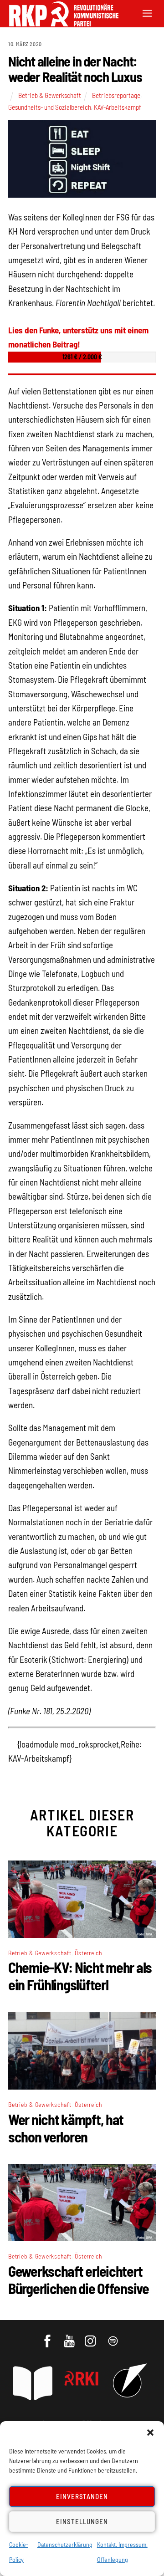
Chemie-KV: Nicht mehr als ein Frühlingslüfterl (80, 1976)
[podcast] (114, 2337)
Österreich (89, 1953)
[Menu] (147, 13)
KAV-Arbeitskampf (118, 107)
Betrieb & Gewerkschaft (50, 95)
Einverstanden (82, 2496)
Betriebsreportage (116, 95)
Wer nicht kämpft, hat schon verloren (66, 2128)
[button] (150, 2433)
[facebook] (48, 2337)
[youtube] (70, 2337)
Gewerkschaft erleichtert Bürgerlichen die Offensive (79, 2280)
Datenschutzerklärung (65, 2544)
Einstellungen (82, 2521)
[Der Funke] (59, 23)
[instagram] (92, 2337)
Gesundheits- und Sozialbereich (50, 107)
